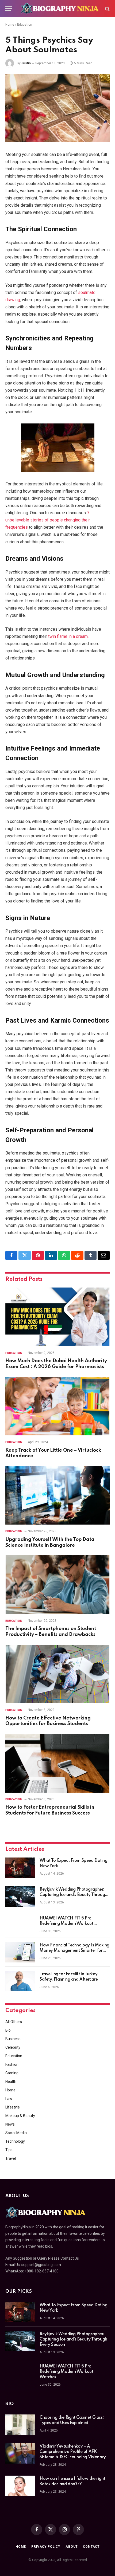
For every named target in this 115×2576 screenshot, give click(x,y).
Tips (9, 2150)
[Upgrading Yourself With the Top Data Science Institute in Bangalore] (57, 1495)
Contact (91, 2547)
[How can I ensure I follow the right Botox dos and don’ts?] (20, 2486)
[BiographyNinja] (60, 9)
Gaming (12, 2073)
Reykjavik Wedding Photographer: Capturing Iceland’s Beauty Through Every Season (73, 1895)
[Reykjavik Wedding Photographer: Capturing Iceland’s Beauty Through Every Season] (20, 1896)
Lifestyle (13, 2107)
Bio (8, 2030)
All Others (14, 2022)
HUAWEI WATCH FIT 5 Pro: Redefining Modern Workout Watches (66, 1924)
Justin (26, 63)
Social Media (16, 2133)
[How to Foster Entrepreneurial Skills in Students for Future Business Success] (57, 1763)
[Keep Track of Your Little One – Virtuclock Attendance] (57, 1406)
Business (13, 2039)
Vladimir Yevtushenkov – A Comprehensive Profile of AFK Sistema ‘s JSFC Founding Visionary (73, 2452)
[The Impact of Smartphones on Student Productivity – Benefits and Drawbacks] (57, 1585)
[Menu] (9, 9)
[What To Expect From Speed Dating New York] (20, 1868)
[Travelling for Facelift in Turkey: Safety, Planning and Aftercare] (20, 1981)
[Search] (107, 9)
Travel (11, 2158)
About (72, 2547)
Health (11, 2082)
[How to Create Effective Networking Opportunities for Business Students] (57, 1674)
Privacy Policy (46, 2547)
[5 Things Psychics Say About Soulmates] (57, 108)
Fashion (12, 2064)
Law (9, 2099)
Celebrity (13, 2047)
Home (10, 25)
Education (25, 25)
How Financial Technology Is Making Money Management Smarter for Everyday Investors (74, 1951)
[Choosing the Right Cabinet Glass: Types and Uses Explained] (20, 2425)
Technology (15, 2141)
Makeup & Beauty (20, 2116)
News (10, 2124)
